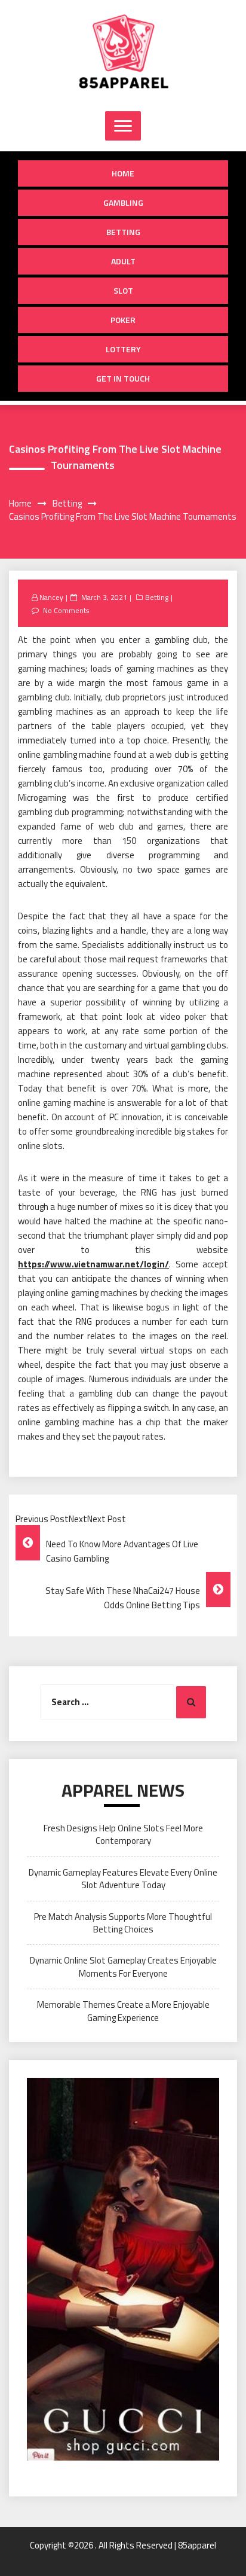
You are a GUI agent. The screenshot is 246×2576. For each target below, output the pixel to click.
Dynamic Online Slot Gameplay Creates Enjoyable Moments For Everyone (123, 1967)
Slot (123, 290)
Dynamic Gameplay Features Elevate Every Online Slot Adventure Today (123, 1879)
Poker (123, 320)
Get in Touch (123, 378)
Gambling (123, 202)
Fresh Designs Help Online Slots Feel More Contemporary (123, 1834)
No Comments (66, 610)
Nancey (51, 597)
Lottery (123, 349)
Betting (123, 232)
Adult (123, 261)
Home (123, 173)
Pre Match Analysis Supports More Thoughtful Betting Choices (123, 1923)
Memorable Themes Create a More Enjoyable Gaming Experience (123, 2011)
